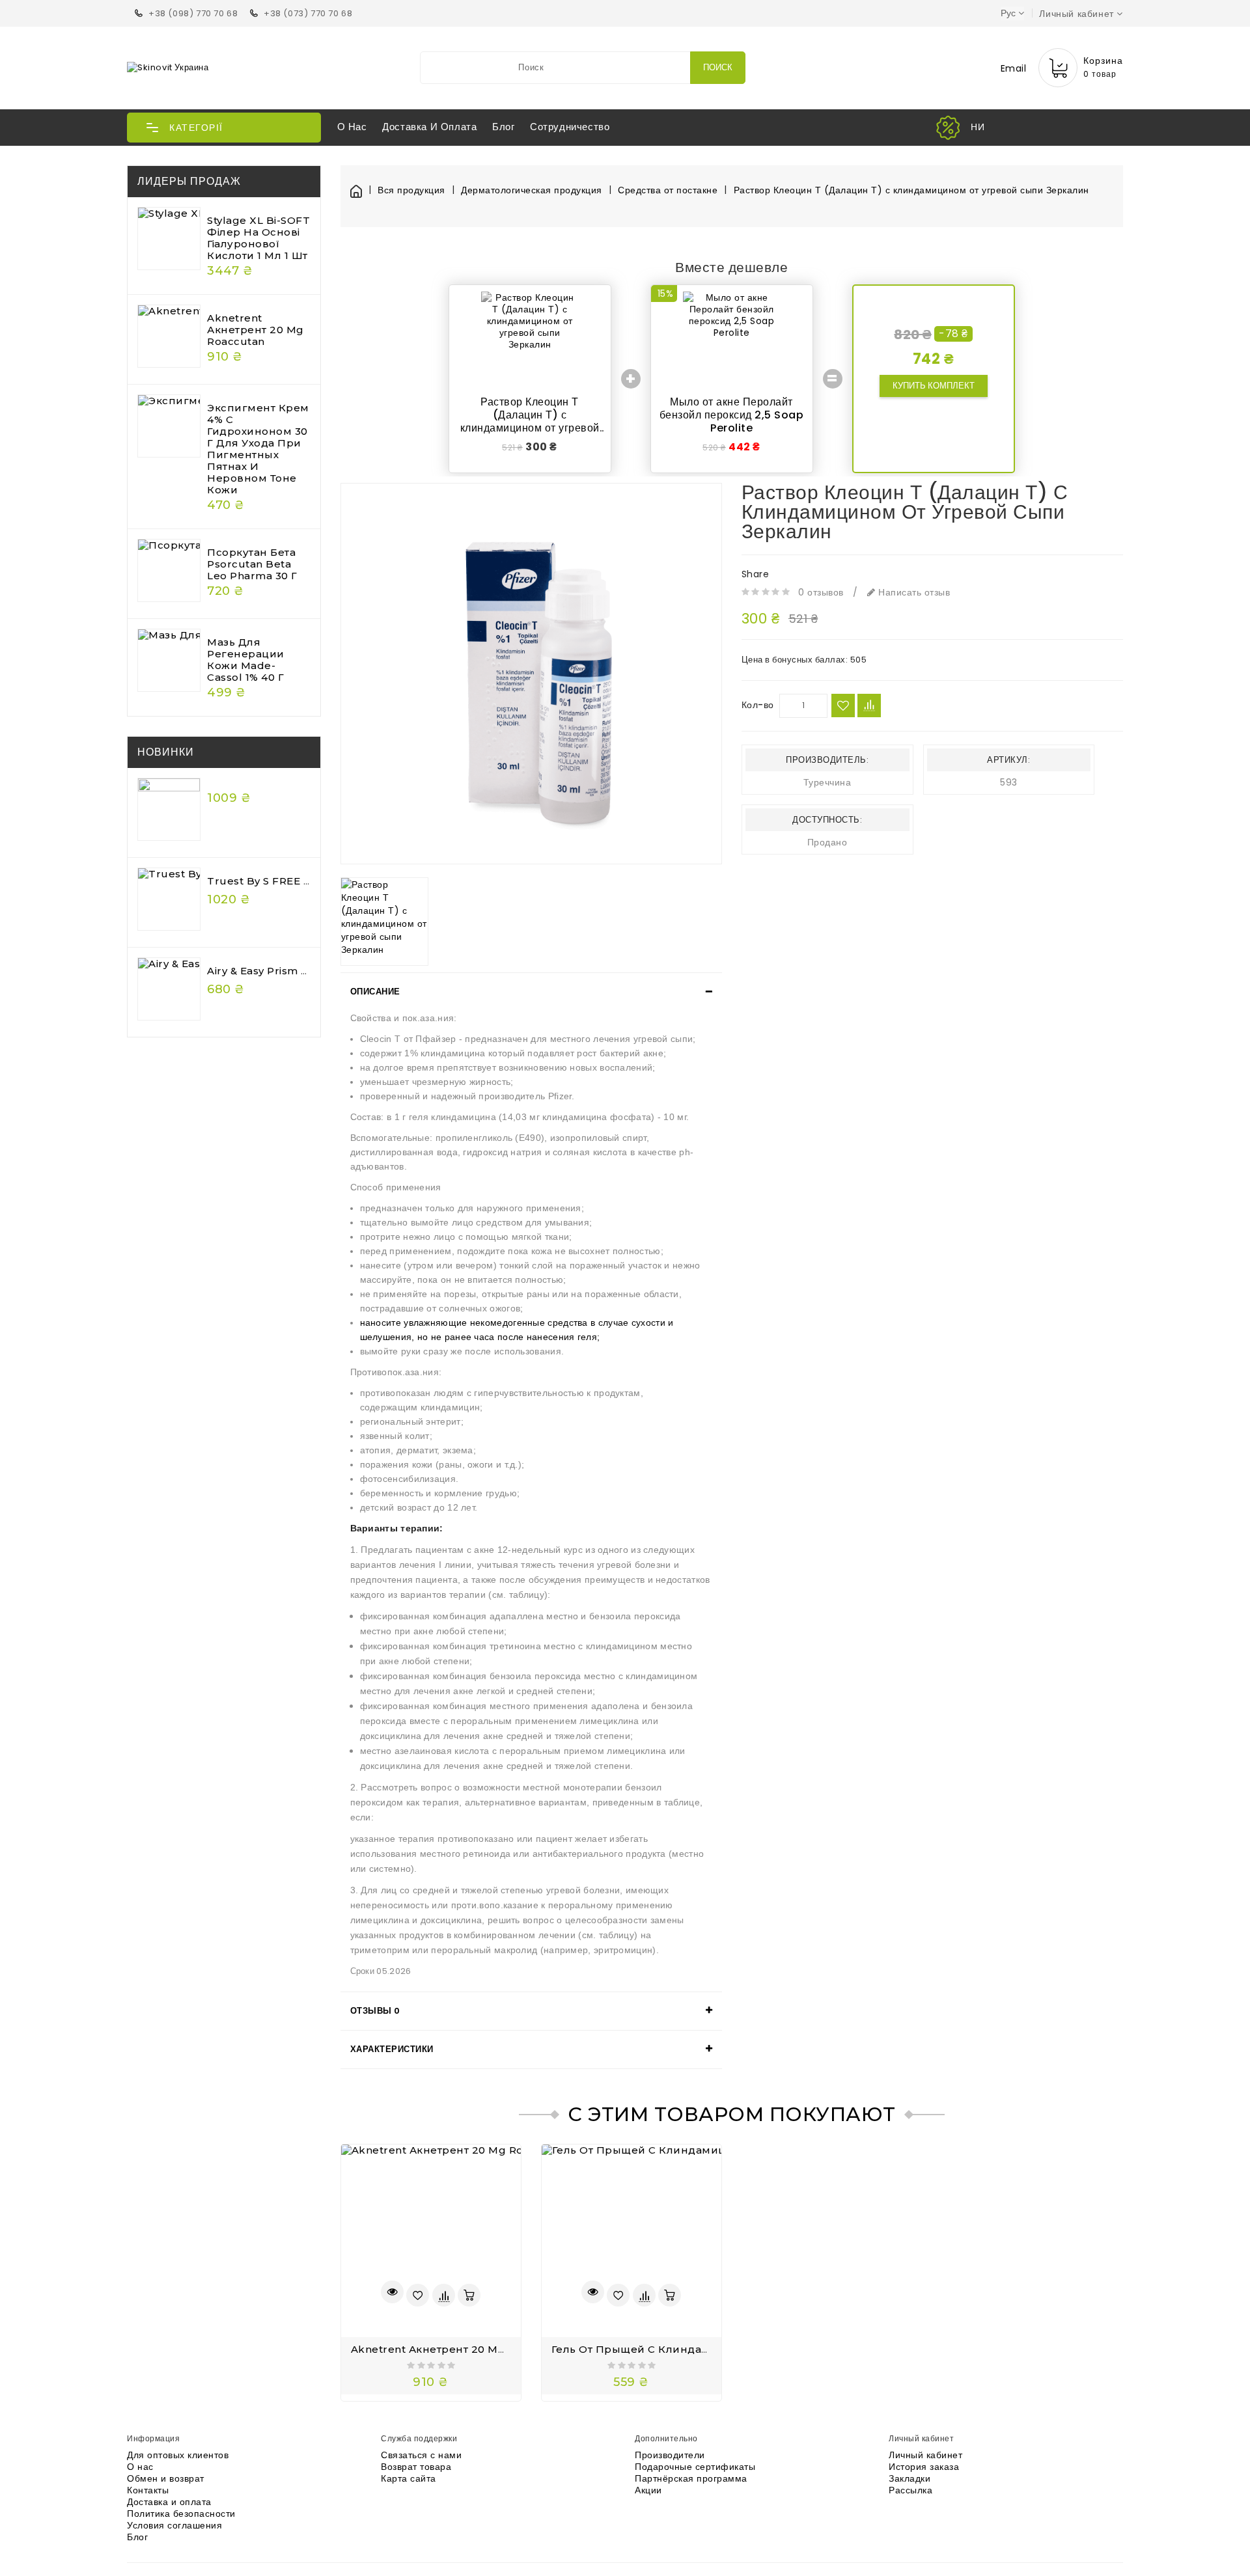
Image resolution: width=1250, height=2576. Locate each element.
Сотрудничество (570, 127)
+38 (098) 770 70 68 (193, 13)
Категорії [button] (196, 128)
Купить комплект (934, 386)
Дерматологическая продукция (532, 190)
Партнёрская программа (691, 2478)
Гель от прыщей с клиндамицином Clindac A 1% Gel (699, 2349)
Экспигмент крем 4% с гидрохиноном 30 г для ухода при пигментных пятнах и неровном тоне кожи (258, 449)
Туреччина (827, 782)
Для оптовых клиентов (178, 2455)
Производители (670, 2455)
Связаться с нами (421, 2455)
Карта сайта (409, 2478)
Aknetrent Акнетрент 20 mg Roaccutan (256, 330)
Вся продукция (411, 190)
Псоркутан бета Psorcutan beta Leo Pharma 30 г (252, 564)
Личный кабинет (925, 2455)
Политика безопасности (181, 2514)
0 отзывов (821, 592)
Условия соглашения (174, 2525)
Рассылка (910, 2490)
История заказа (924, 2467)
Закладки (910, 2478)
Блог (503, 127)
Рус (1008, 13)
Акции (648, 2490)
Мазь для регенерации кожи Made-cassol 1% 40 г (246, 660)
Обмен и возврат (166, 2478)
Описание (375, 992)
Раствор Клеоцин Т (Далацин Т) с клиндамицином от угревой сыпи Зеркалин (911, 190)
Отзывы (375, 2011)
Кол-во (758, 705)
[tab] (531, 992)
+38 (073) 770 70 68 (308, 13)
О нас (352, 127)
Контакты (148, 2490)
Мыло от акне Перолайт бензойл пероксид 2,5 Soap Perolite (732, 415)
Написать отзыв (913, 592)
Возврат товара (416, 2467)
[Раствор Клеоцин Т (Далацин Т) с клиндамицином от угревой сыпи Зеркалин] (531, 674)
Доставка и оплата (429, 127)
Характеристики (392, 2049)
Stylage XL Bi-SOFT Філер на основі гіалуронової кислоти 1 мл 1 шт (258, 238)
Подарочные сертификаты (695, 2467)
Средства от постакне (668, 190)
